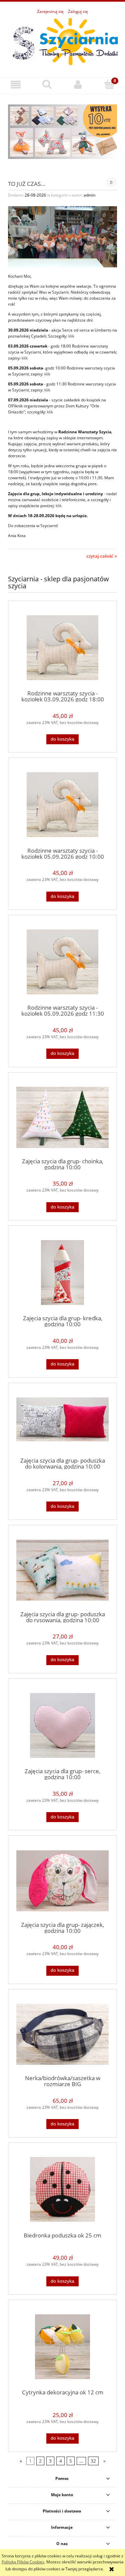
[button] (16, 85)
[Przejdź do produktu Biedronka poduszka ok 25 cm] (62, 2189)
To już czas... (27, 183)
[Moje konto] (78, 85)
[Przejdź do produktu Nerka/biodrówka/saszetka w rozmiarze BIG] (62, 2034)
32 (93, 2461)
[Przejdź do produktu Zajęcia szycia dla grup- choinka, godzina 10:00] (62, 1117)
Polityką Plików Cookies (23, 2562)
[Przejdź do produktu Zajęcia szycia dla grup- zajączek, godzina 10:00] (62, 1881)
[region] (62, 132)
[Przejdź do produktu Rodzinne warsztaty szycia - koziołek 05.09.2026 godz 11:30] (62, 962)
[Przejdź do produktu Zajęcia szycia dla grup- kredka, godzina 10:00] (62, 1273)
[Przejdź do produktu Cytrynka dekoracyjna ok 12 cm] (62, 2347)
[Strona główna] (62, 42)
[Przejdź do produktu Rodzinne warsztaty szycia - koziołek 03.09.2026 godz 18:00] (62, 648)
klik (71, 336)
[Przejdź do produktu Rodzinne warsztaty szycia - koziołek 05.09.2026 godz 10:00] (62, 805)
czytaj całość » (102, 556)
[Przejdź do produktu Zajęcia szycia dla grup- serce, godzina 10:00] (62, 1725)
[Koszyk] (109, 84)
